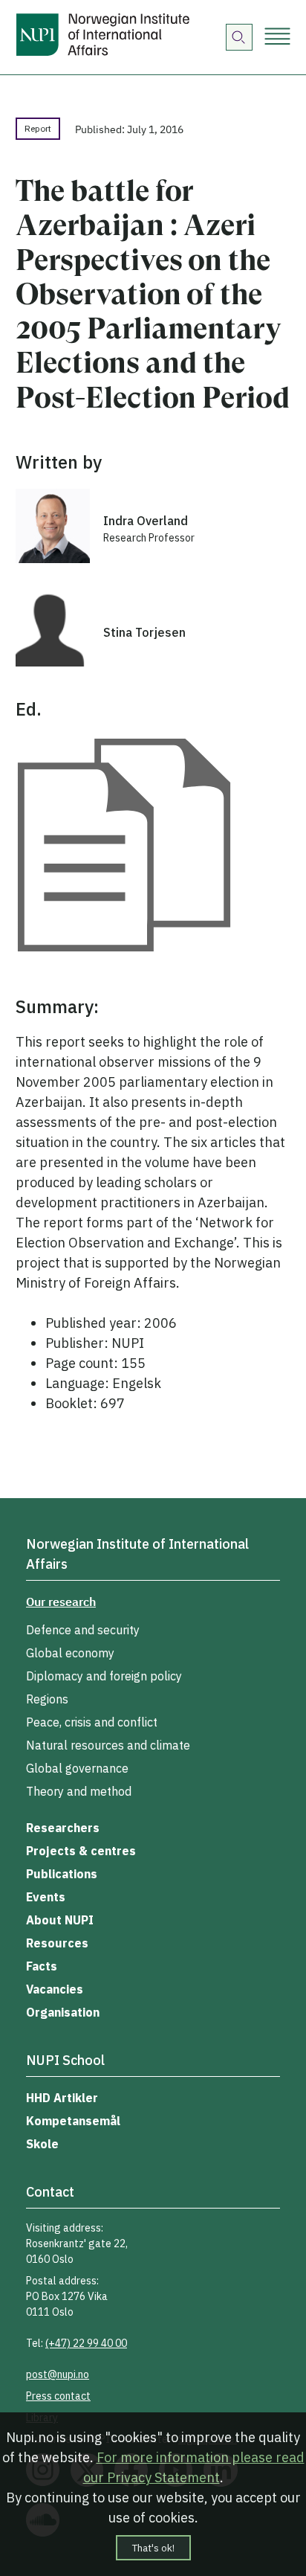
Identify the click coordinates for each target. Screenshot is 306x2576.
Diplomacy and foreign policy (104, 1676)
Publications (62, 1874)
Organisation (63, 2012)
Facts (42, 1966)
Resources (57, 1943)
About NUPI (60, 1920)
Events (46, 1897)
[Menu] (277, 38)
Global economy (70, 1653)
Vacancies (55, 1989)
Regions (47, 1699)
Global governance (77, 1768)
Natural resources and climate (108, 1745)
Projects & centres (81, 1851)
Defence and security (83, 1630)
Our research (61, 1602)
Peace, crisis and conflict (92, 1722)
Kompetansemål (73, 2121)
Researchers (63, 1828)
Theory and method (79, 1791)
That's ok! (153, 2548)
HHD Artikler (62, 2098)
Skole (42, 2144)
